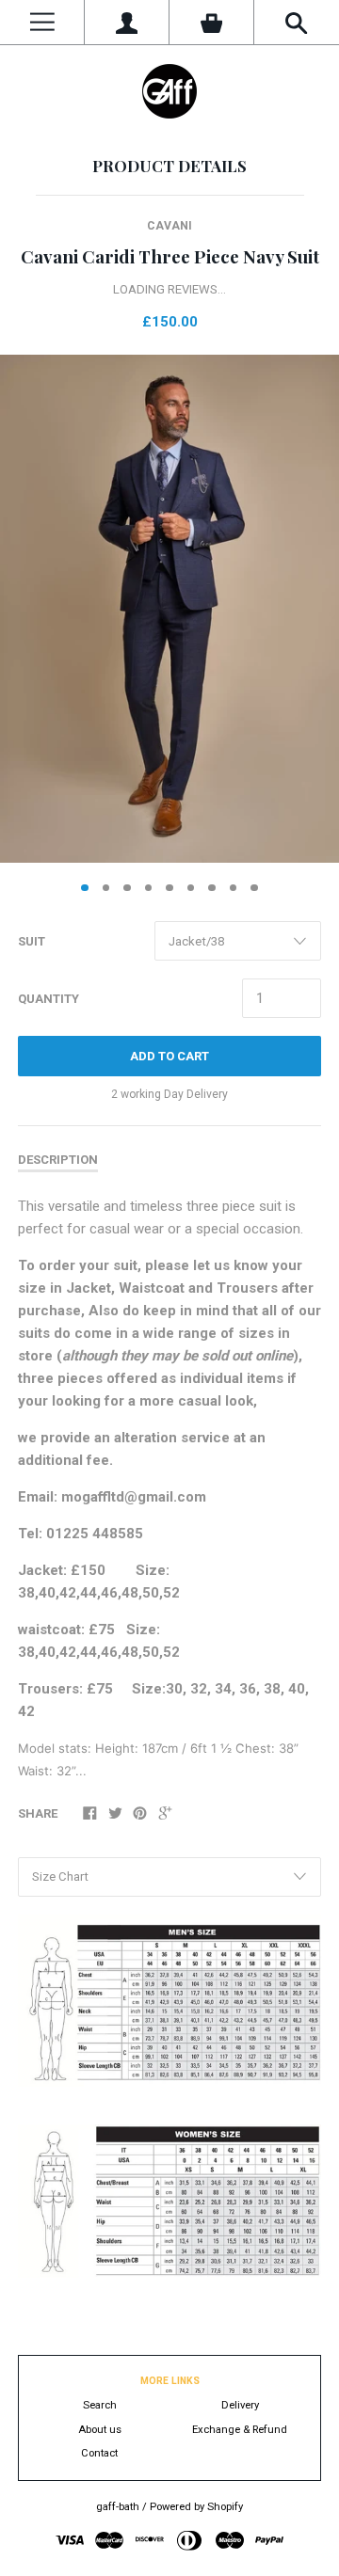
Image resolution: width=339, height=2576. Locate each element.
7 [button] (212, 888)
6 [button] (191, 888)
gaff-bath (118, 2507)
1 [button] (85, 888)
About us (100, 2430)
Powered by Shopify (196, 2507)
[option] (169, 609)
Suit (32, 941)
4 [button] (149, 888)
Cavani (169, 226)
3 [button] (127, 888)
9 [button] (254, 888)
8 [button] (234, 888)
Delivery (240, 2405)
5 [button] (169, 888)
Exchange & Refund (240, 2430)
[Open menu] (42, 22)
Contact (99, 2453)
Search (100, 2405)
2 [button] (106, 888)
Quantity (48, 999)
